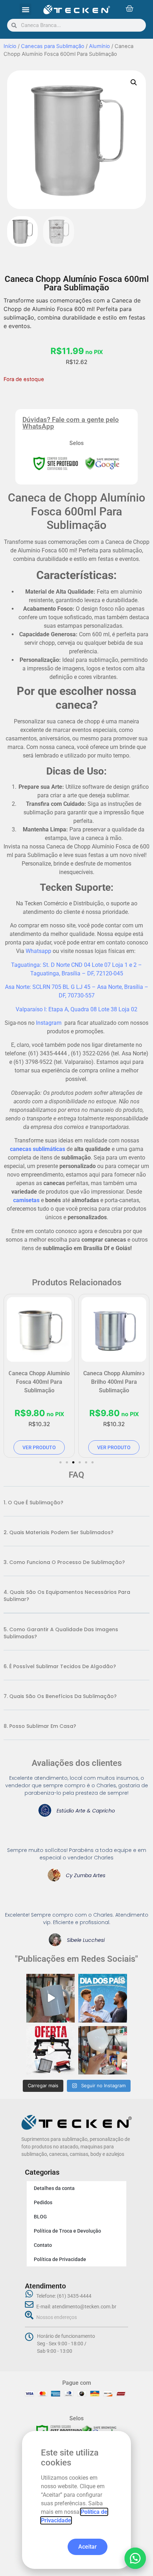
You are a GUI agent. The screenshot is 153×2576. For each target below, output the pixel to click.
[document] (76, 1288)
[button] (135, 2558)
